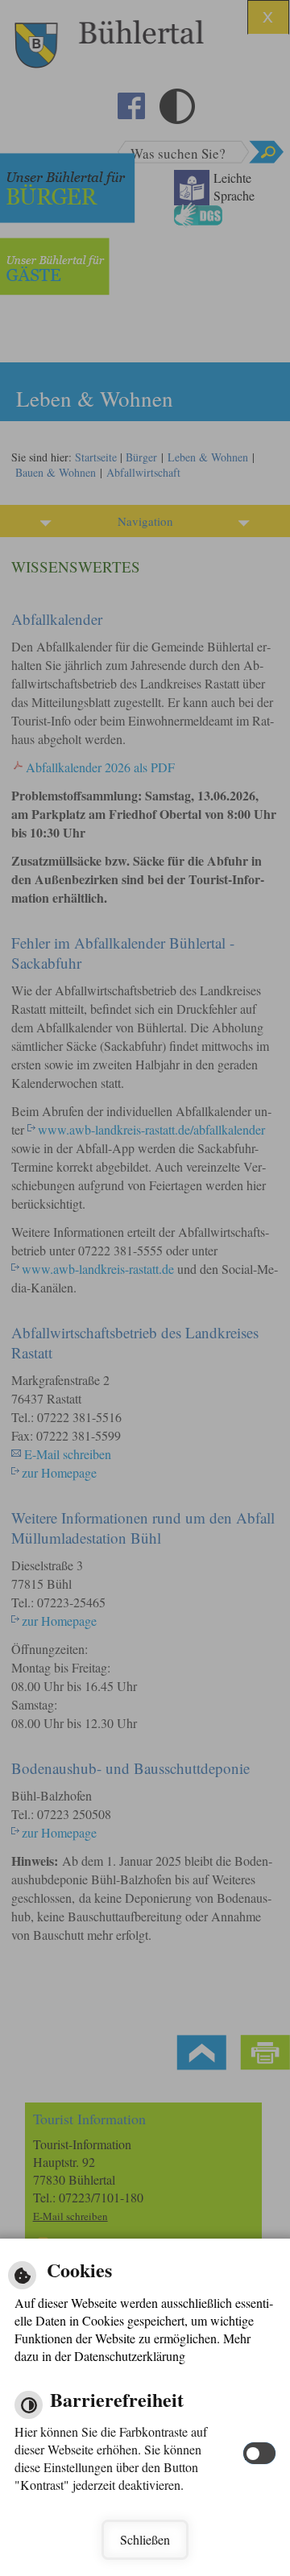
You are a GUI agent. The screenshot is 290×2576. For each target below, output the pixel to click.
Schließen (145, 2539)
